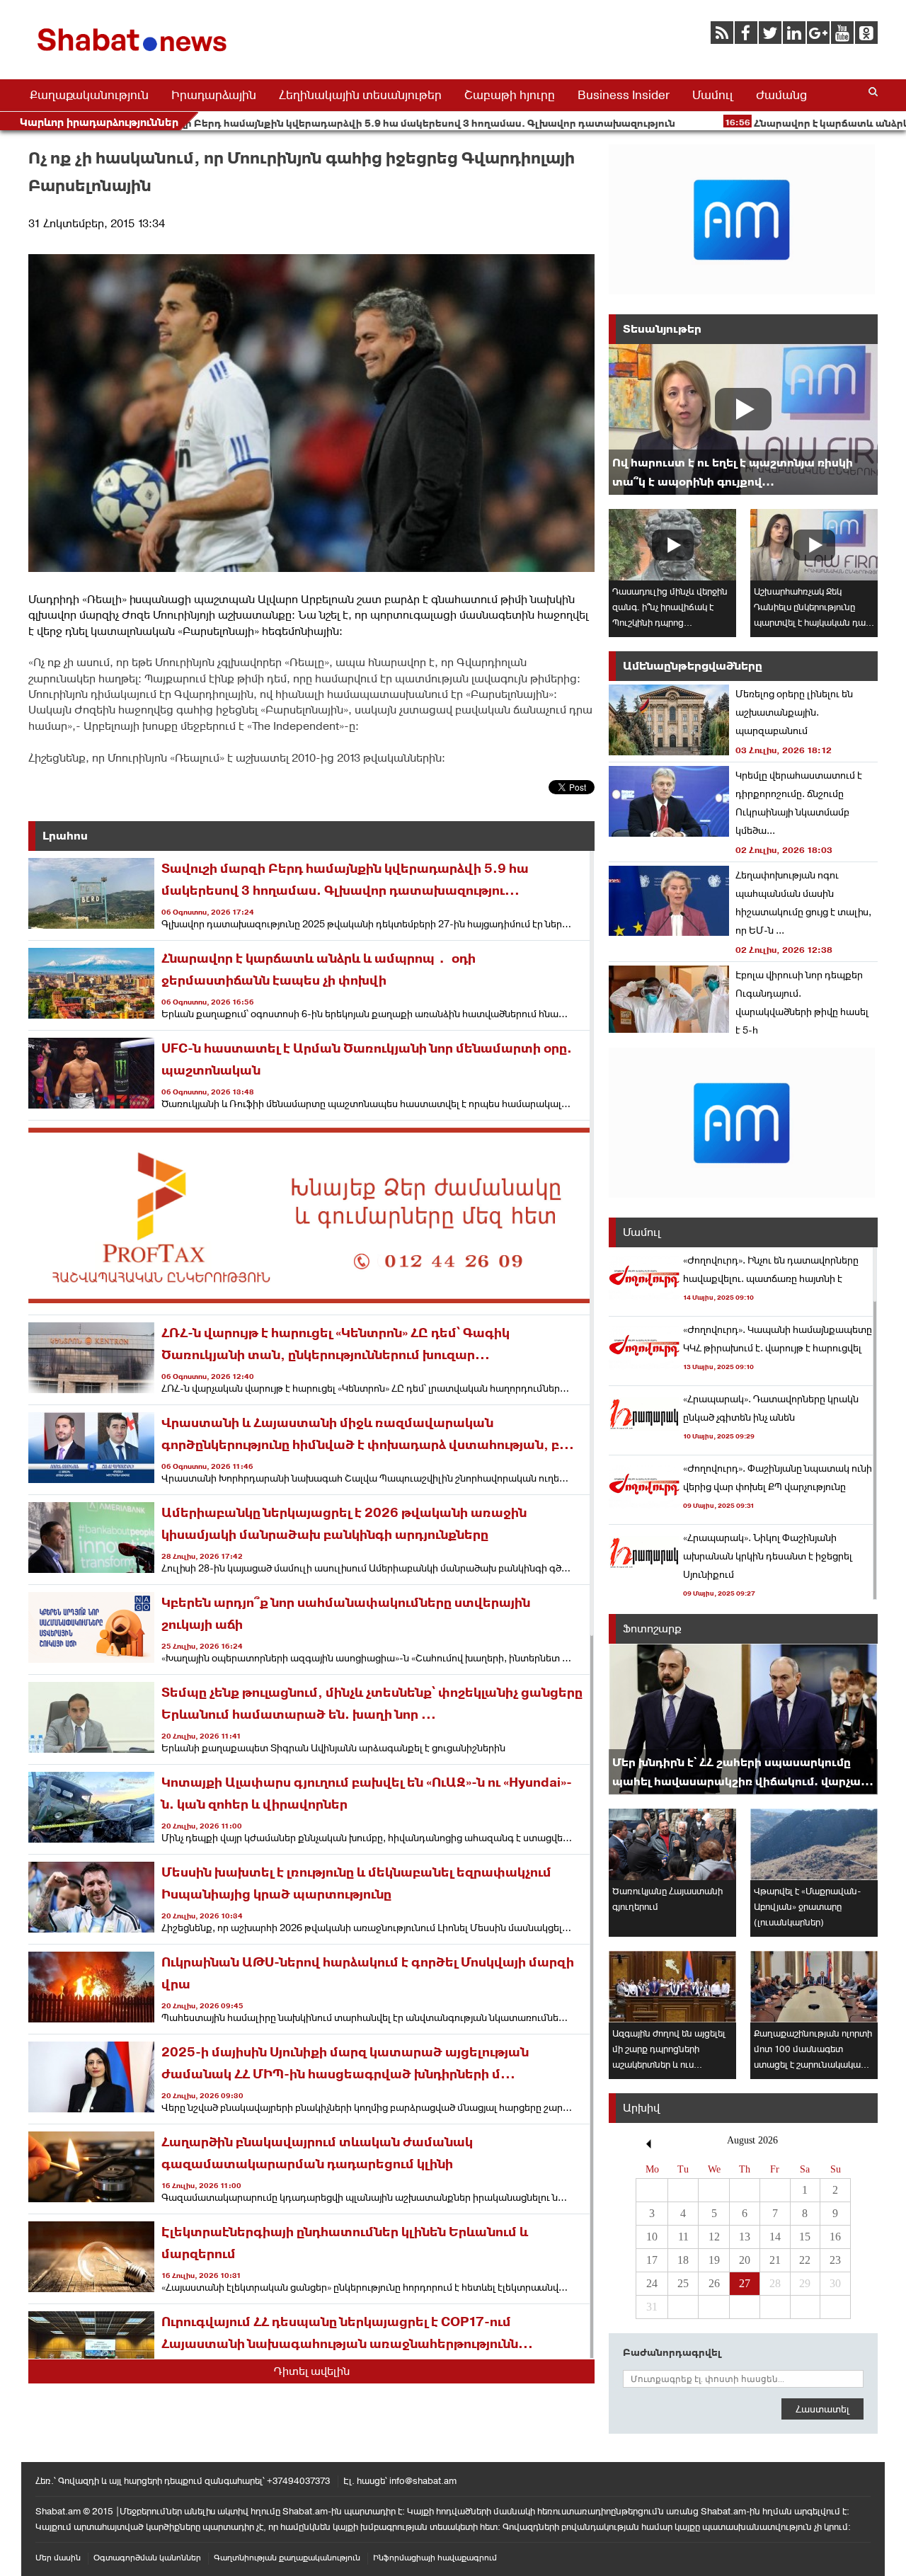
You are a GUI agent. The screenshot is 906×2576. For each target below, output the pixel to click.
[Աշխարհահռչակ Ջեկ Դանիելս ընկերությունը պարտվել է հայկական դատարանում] (814, 545)
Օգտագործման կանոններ (147, 2558)
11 (683, 2237)
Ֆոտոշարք (652, 1628)
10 (652, 2237)
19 (714, 2260)
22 (805, 2260)
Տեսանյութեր (662, 329)
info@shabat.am (423, 2481)
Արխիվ (641, 2108)
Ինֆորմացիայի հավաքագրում (435, 2558)
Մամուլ (713, 95)
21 (775, 2260)
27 (745, 2283)
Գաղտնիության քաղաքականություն (287, 2558)
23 (835, 2260)
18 (683, 2260)
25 (683, 2283)
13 (745, 2237)
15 (805, 2237)
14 (775, 2237)
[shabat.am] (134, 54)
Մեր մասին (58, 2558)
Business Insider (624, 95)
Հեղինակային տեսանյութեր (360, 95)
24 (652, 2283)
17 (652, 2260)
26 (714, 2283)
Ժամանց (781, 95)
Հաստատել (822, 2409)
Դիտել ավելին (312, 2371)
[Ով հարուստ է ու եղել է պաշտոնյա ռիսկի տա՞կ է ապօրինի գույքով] (743, 419)
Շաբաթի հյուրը (510, 95)
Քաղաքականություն (89, 95)
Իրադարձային (214, 95)
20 (745, 2260)
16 (835, 2237)
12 (714, 2237)
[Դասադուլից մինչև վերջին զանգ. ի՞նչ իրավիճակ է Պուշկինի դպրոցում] (672, 545)
